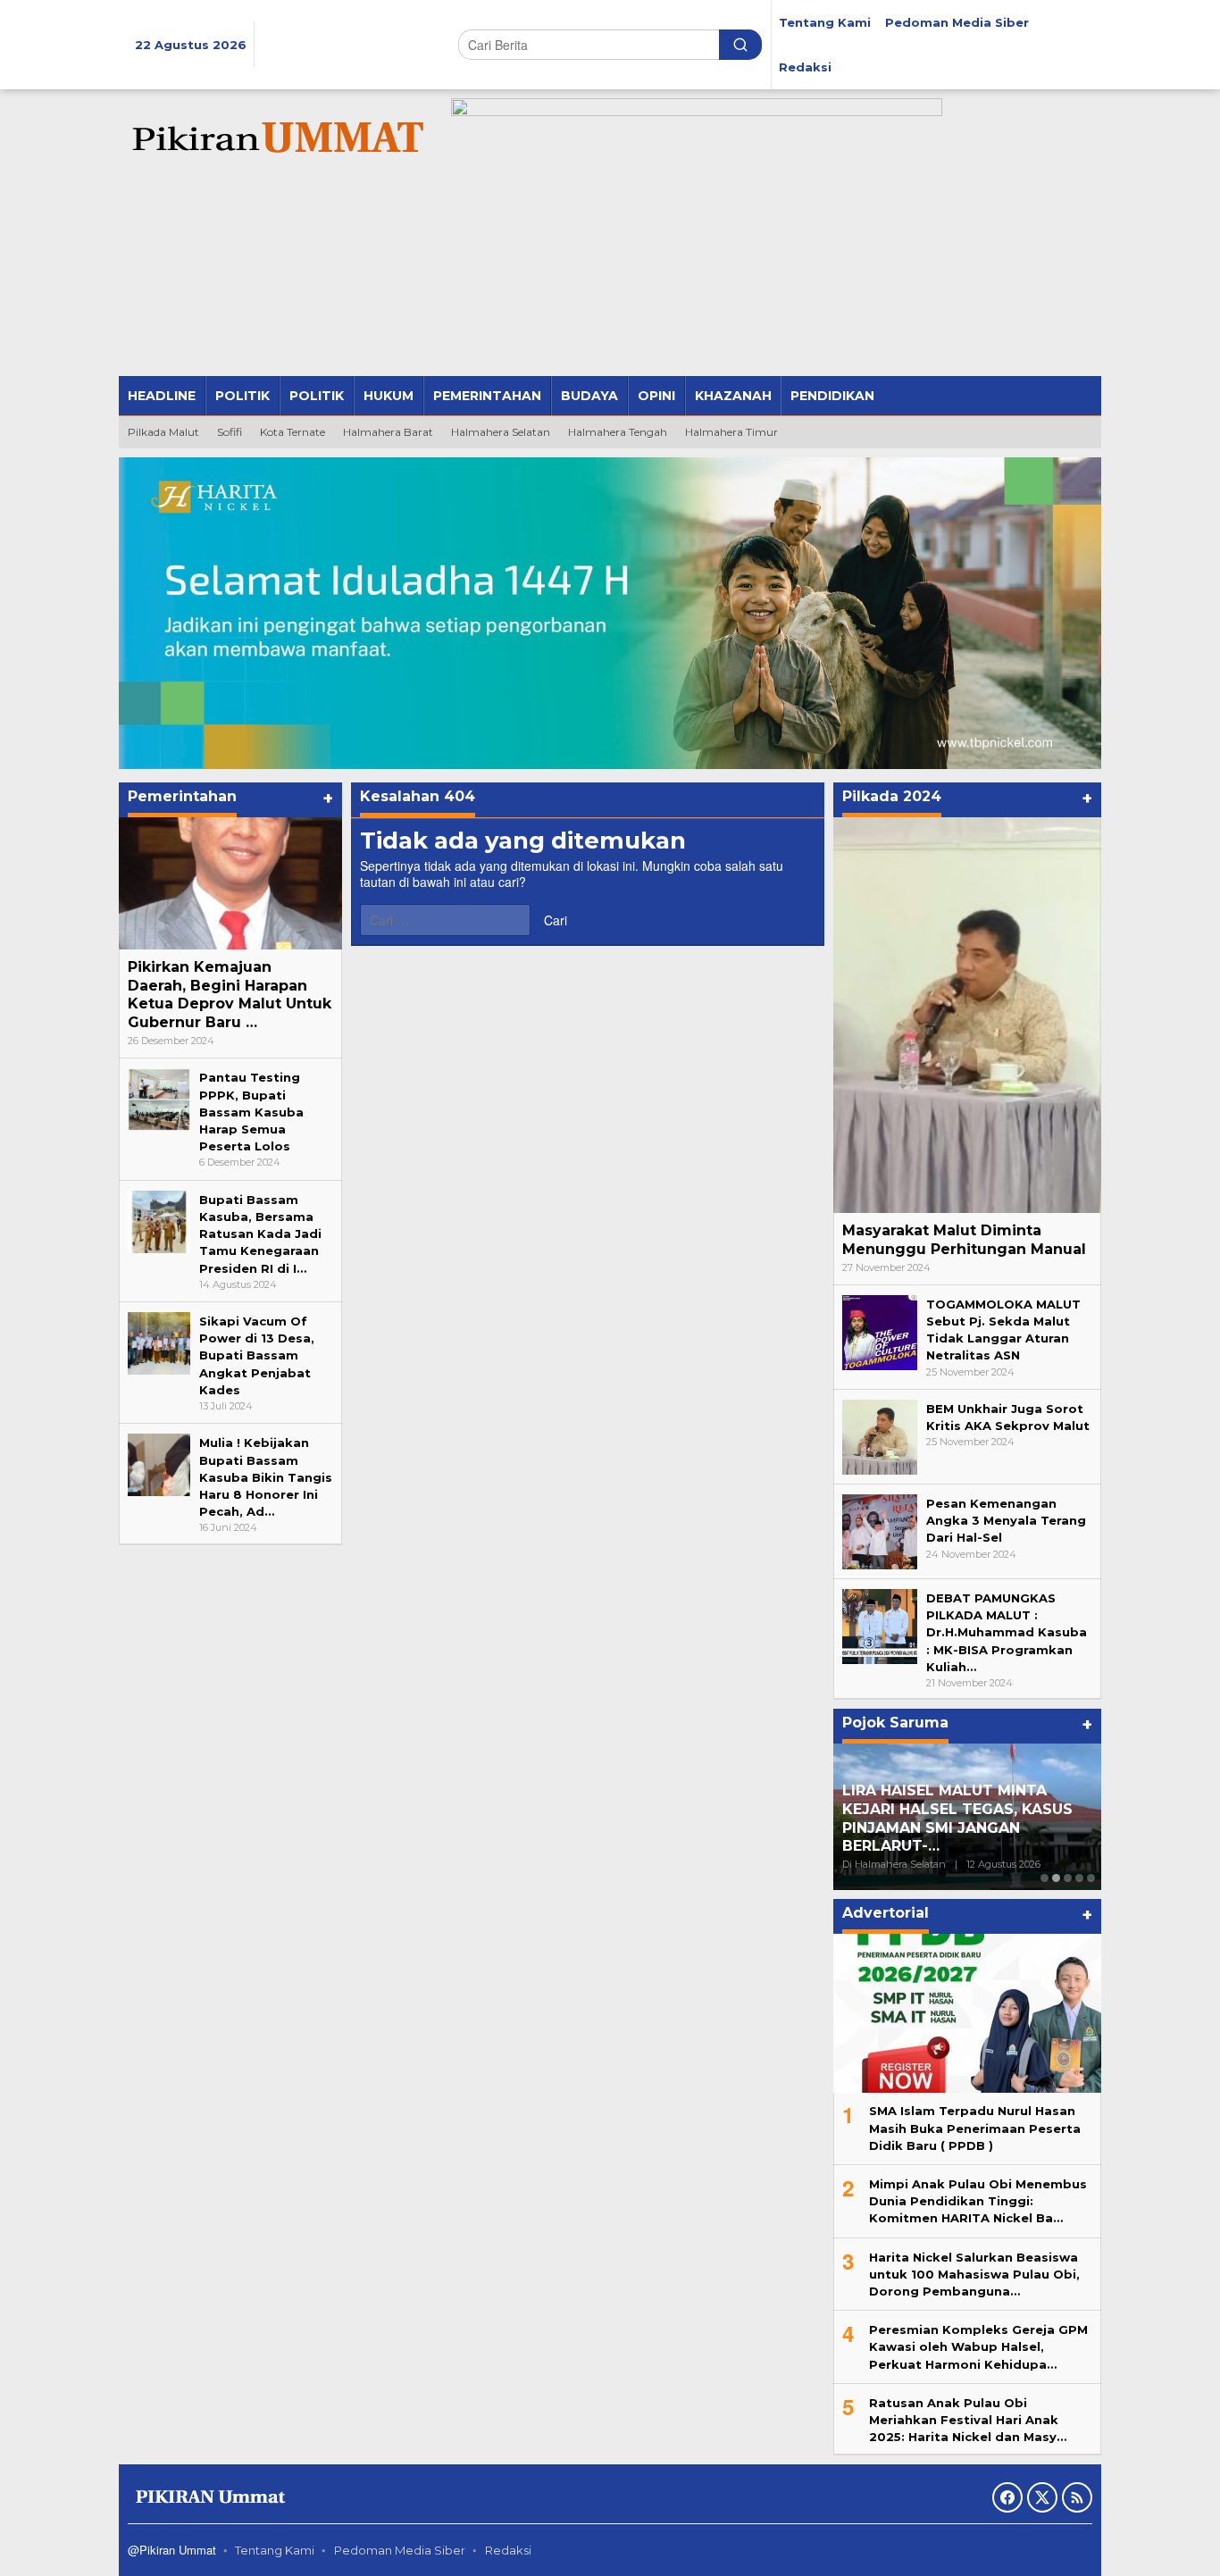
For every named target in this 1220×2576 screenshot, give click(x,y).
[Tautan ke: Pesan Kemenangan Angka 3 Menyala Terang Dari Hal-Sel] (880, 1531)
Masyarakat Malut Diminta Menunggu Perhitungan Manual (964, 1240)
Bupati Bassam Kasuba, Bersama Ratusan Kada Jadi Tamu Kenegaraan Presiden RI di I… (260, 1234)
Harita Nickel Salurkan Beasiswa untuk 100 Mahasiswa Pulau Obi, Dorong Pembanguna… (974, 2274)
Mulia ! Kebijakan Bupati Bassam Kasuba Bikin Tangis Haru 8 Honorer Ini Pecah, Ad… (266, 1477)
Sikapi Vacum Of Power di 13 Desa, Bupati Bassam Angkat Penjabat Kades (257, 1355)
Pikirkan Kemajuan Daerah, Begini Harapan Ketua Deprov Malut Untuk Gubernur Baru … (230, 995)
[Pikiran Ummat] (275, 138)
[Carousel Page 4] (1079, 1878)
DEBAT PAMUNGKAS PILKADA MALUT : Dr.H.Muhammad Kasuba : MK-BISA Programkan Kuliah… (1007, 1632)
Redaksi (508, 2550)
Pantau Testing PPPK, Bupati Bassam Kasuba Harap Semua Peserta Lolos (251, 1112)
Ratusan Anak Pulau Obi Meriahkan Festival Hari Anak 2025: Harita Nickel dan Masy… (968, 2420)
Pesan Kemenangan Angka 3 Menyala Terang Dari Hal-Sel (1006, 1520)
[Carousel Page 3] (1068, 1878)
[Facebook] (1007, 2497)
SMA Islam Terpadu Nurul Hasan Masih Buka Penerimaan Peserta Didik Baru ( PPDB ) (975, 2128)
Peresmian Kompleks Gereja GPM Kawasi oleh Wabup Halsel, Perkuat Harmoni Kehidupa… (978, 2346)
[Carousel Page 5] (1091, 1878)
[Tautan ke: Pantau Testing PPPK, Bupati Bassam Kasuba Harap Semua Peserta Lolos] (159, 1099)
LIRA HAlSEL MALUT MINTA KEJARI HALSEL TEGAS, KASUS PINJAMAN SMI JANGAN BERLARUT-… (957, 1818)
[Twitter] (1042, 2497)
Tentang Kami (275, 2550)
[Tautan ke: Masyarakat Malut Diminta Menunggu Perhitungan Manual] (967, 1015)
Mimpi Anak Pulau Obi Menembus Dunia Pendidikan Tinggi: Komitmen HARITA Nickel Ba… (978, 2201)
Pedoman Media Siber (400, 2550)
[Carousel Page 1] (1045, 1878)
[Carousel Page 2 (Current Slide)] (1056, 1878)
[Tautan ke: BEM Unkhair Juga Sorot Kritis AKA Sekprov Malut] (880, 1436)
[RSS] (1077, 2497)
